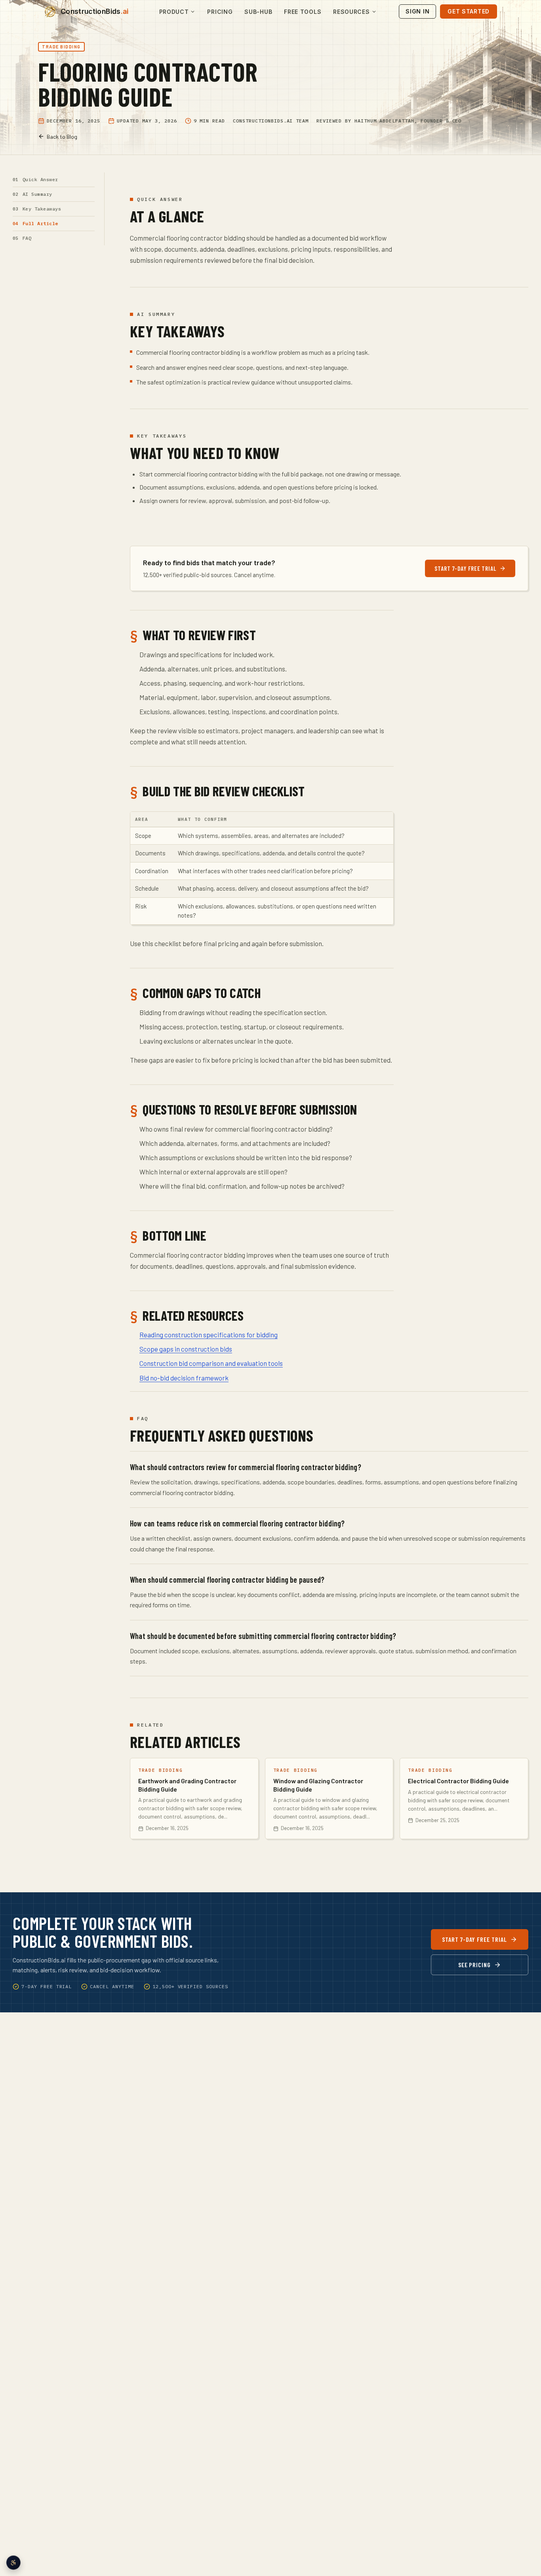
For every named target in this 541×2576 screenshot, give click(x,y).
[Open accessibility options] (13, 2563)
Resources (351, 12)
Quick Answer (40, 179)
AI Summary (37, 194)
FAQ (27, 238)
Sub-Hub (258, 12)
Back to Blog (62, 137)
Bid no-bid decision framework (184, 1378)
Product (174, 12)
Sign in (417, 11)
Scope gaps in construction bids (186, 1349)
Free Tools (303, 12)
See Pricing (475, 1965)
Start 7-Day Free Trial (465, 568)
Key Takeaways (42, 209)
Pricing (220, 12)
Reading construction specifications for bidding (209, 1335)
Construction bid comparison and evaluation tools (211, 1363)
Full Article (40, 223)
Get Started (469, 11)
